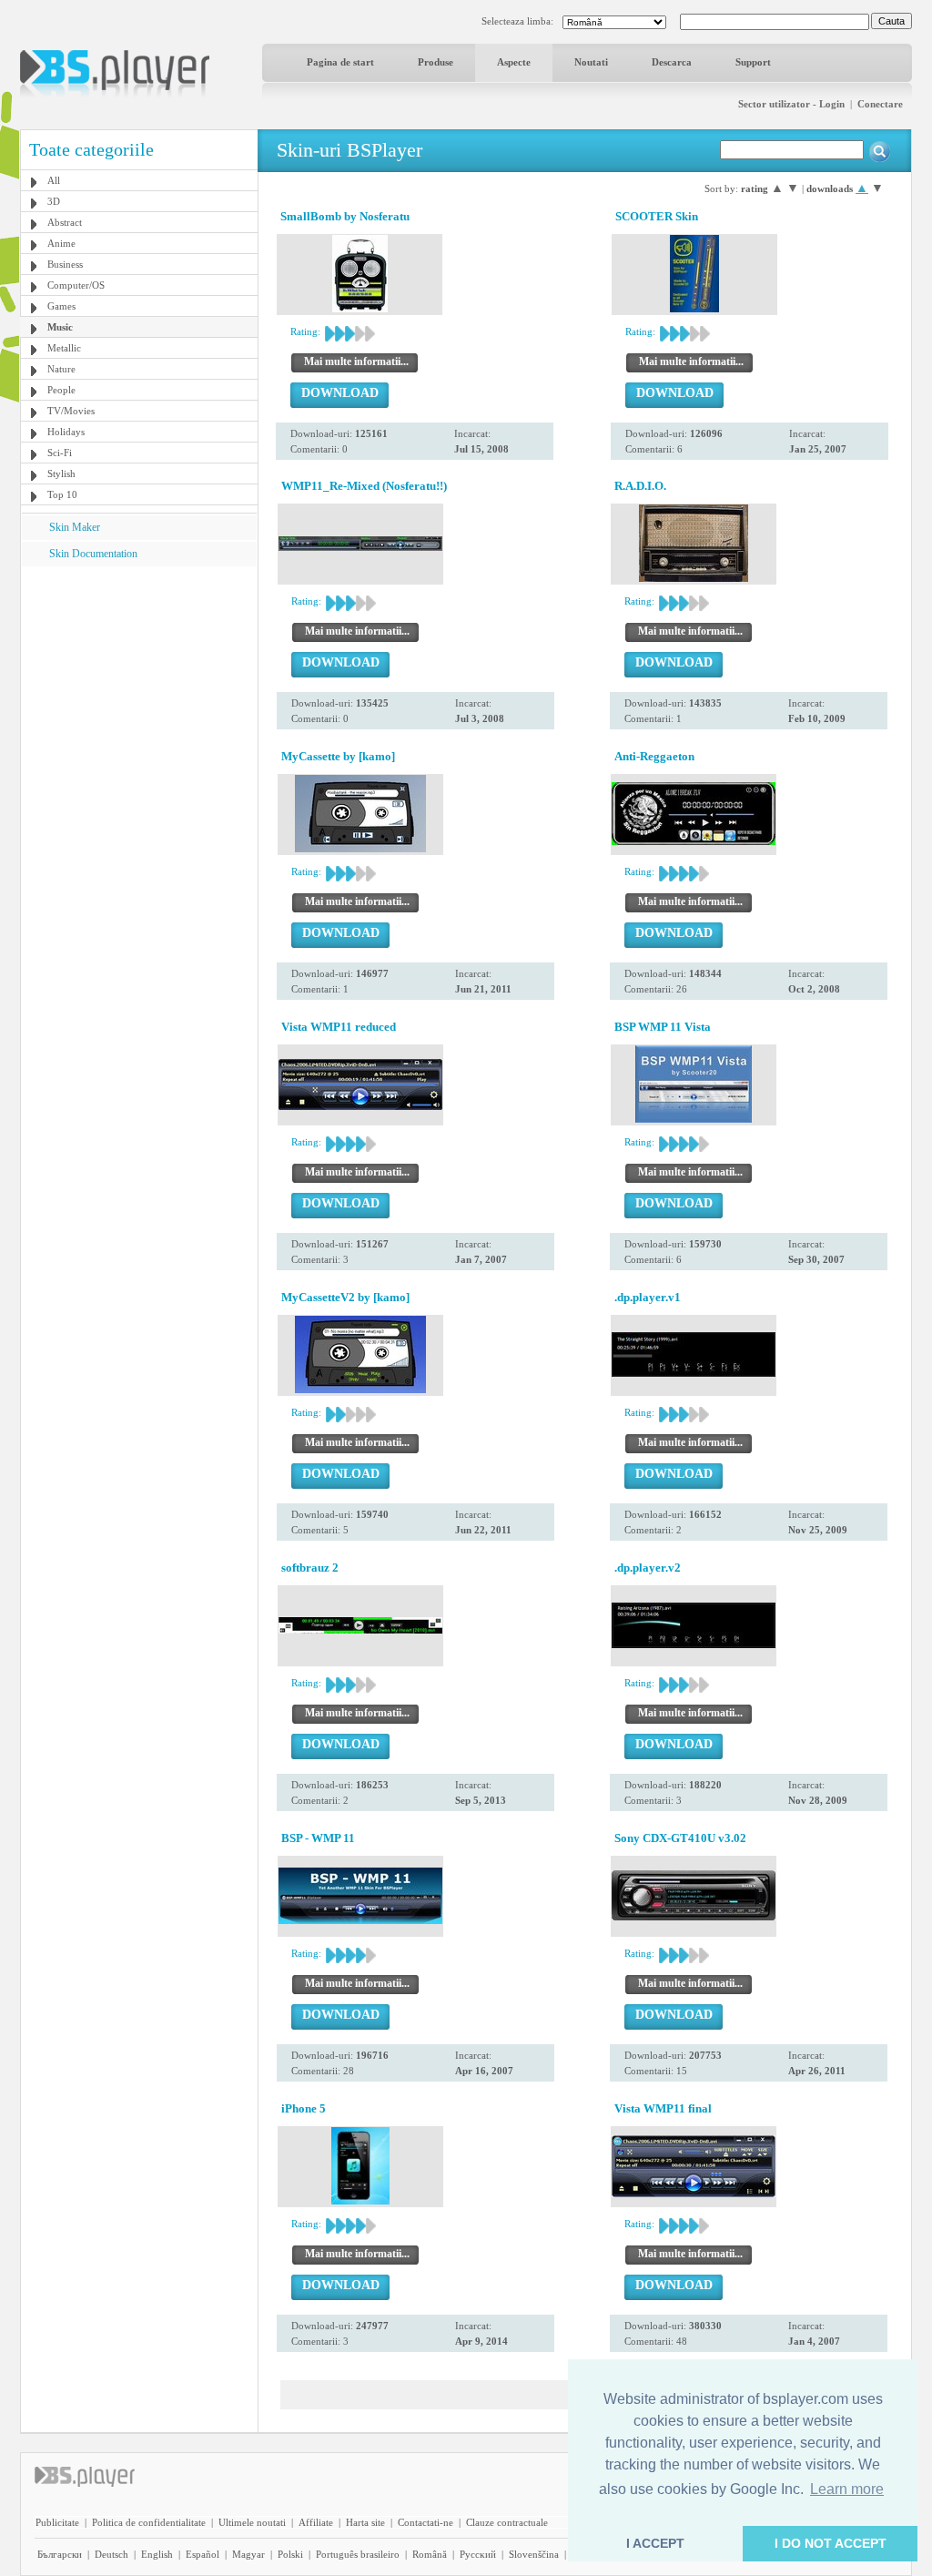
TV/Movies (71, 411)
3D (54, 201)
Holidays (66, 432)
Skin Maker (75, 527)
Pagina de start (340, 62)
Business (65, 264)
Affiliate (316, 2522)
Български (60, 2554)
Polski (290, 2554)
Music (60, 327)
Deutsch (111, 2554)
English (157, 2554)
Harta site (365, 2522)
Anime (61, 243)
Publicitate (57, 2522)
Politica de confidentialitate (149, 2522)
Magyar (248, 2554)
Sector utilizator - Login (791, 104)
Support (753, 62)
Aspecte (514, 62)
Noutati (591, 62)
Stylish (61, 473)
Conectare (880, 104)
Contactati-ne (425, 2522)
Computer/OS (76, 285)
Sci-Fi (60, 453)
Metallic (64, 348)
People (61, 390)
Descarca (672, 62)
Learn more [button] (847, 2489)
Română (430, 2554)
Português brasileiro (358, 2554)
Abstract (65, 222)
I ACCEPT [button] (655, 2543)
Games (61, 306)
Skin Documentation (93, 554)
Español (203, 2554)
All (54, 180)
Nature (61, 369)
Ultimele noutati (252, 2522)
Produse (436, 62)
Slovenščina (534, 2554)
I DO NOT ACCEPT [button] (831, 2543)
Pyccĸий (478, 2554)
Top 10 (62, 494)
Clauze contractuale (507, 2522)
